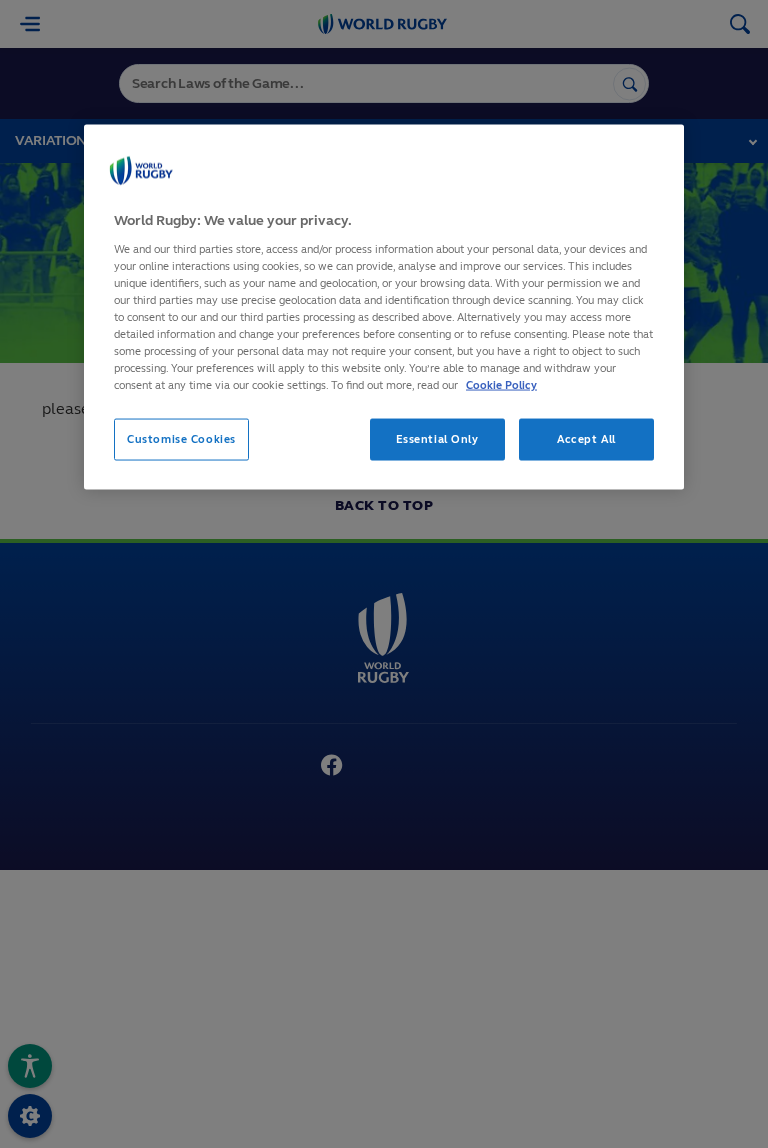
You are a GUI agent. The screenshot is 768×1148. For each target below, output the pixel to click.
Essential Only (437, 439)
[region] (384, 307)
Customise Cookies (181, 439)
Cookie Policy (501, 385)
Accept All (586, 439)
